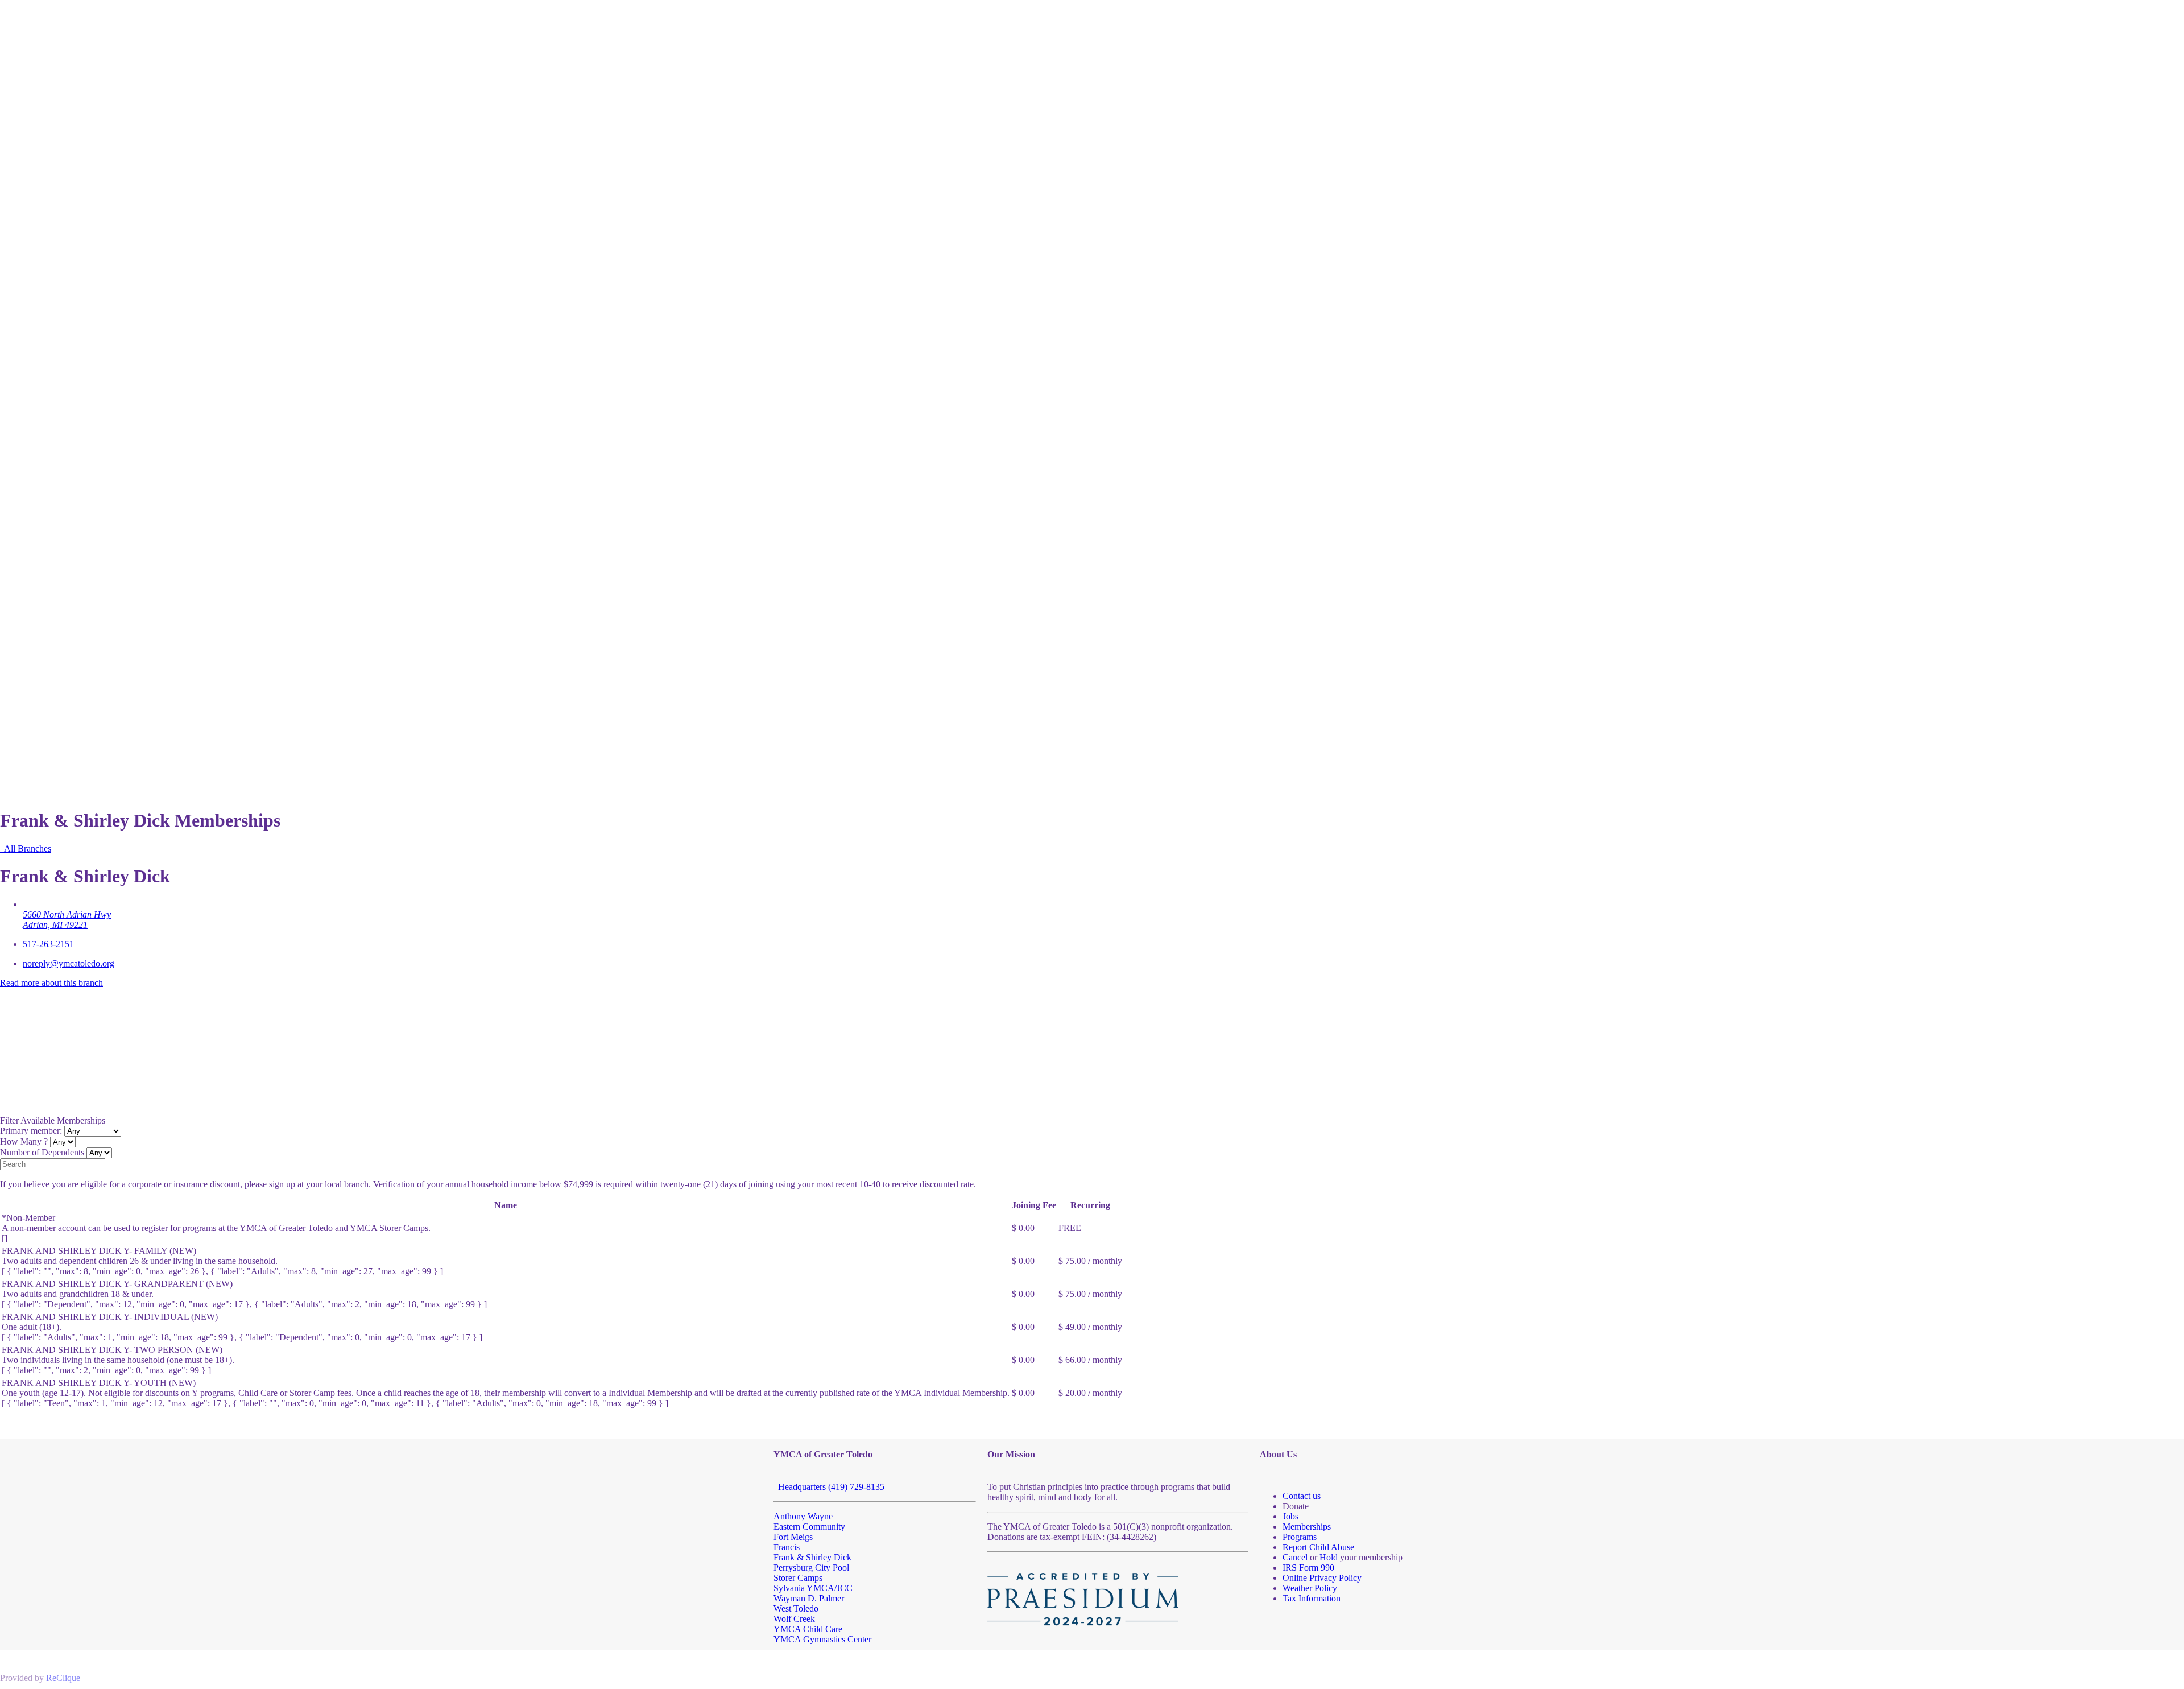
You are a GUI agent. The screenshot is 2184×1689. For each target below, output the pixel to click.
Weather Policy (1310, 1588)
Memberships (1307, 1527)
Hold (1329, 1557)
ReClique (63, 1678)
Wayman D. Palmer (809, 1598)
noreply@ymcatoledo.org (69, 963)
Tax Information (1312, 1598)
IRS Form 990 (1308, 1568)
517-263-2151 (48, 944)
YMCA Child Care (808, 1629)
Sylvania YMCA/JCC (813, 1588)
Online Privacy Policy (1322, 1578)
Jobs (1290, 1516)
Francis (787, 1547)
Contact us (1302, 1496)
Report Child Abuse (1318, 1547)
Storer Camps (798, 1578)
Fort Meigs (793, 1537)
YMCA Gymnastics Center (822, 1639)
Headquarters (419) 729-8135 (829, 1487)
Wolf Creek (794, 1619)
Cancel (1295, 1557)
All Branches (26, 848)
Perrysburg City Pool (811, 1568)
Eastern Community (809, 1527)
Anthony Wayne (803, 1516)
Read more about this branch (51, 983)
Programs (1300, 1537)
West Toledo (796, 1609)
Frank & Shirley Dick (812, 1557)
